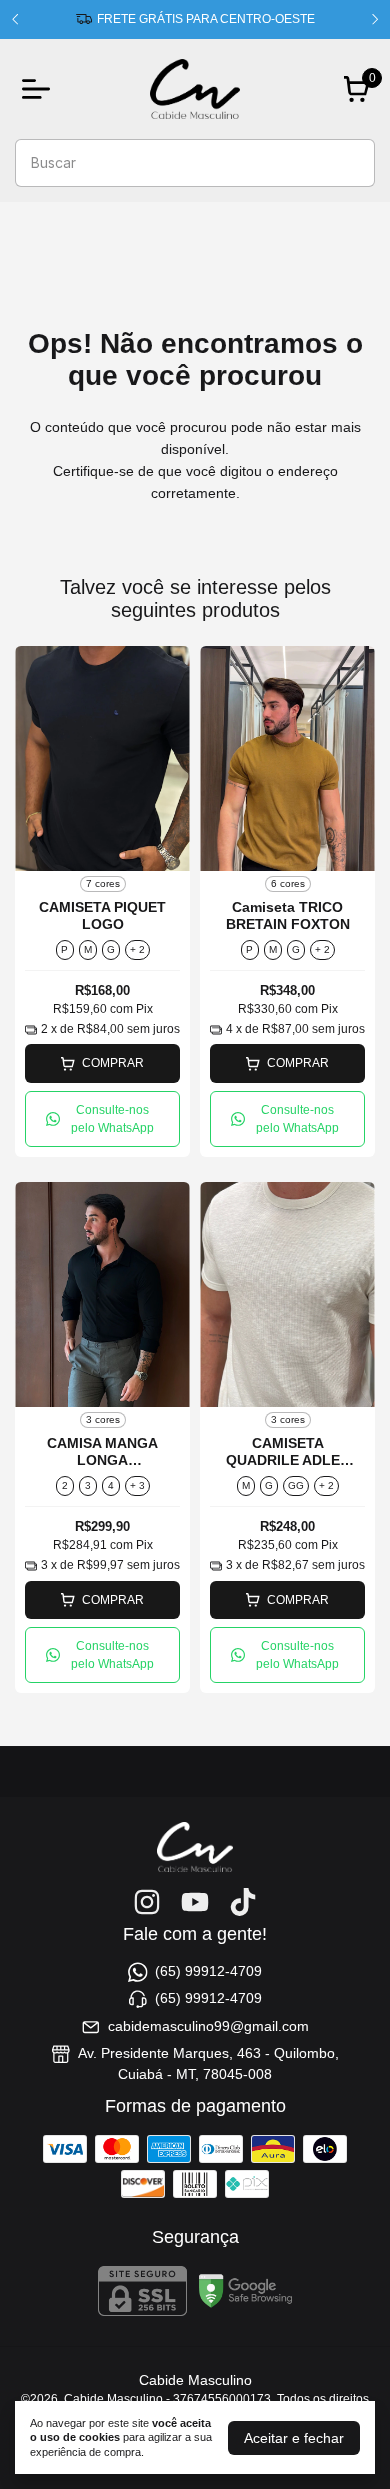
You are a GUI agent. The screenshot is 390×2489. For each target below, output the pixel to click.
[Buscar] (348, 162)
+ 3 (137, 1485)
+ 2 (137, 949)
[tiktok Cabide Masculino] (243, 1902)
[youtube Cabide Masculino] (195, 1902)
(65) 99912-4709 (208, 1971)
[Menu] (40, 89)
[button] (102, 1119)
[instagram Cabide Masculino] (147, 1902)
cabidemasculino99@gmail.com (208, 2026)
